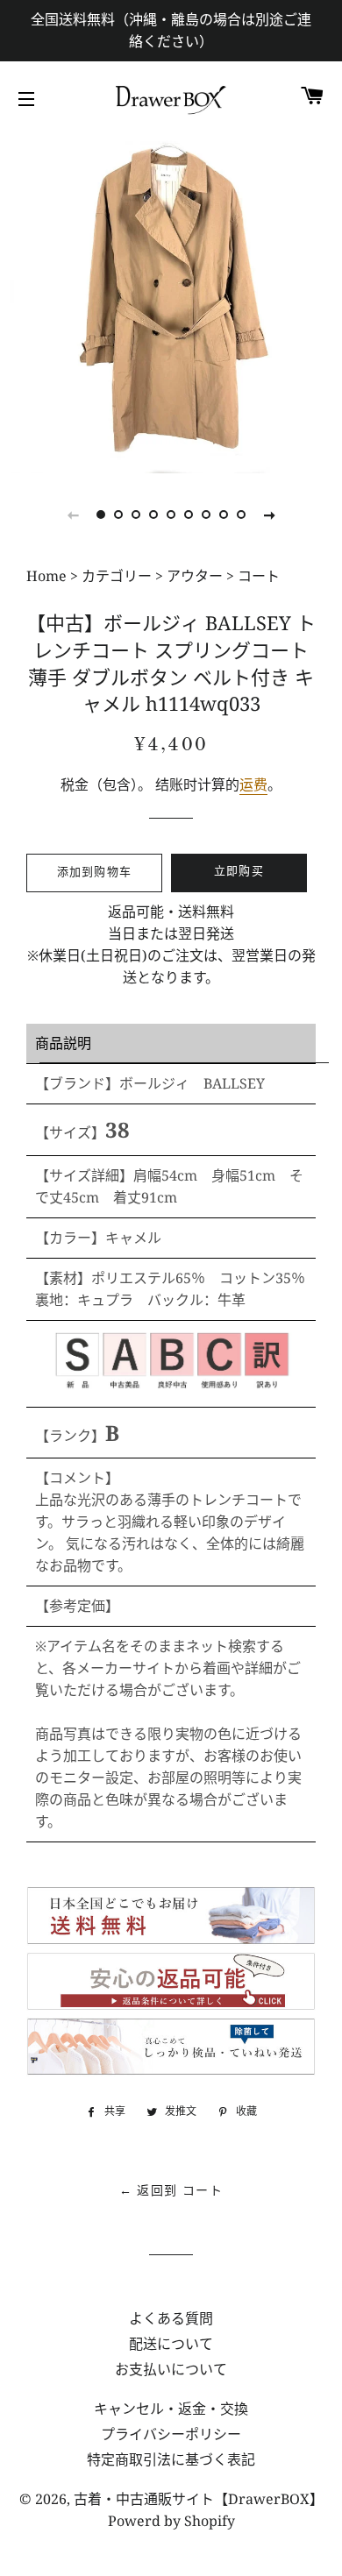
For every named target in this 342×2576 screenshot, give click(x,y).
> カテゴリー (111, 576)
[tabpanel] (171, 302)
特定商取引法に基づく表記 (171, 2459)
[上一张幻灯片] (73, 514)
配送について (171, 2344)
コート (259, 576)
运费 (253, 784)
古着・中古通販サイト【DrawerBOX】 (199, 2499)
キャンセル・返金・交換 (171, 2409)
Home (48, 576)
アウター (195, 576)
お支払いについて (171, 2369)
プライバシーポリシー (171, 2434)
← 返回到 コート (171, 2191)
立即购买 (239, 872)
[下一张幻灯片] (269, 514)
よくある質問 (171, 2318)
